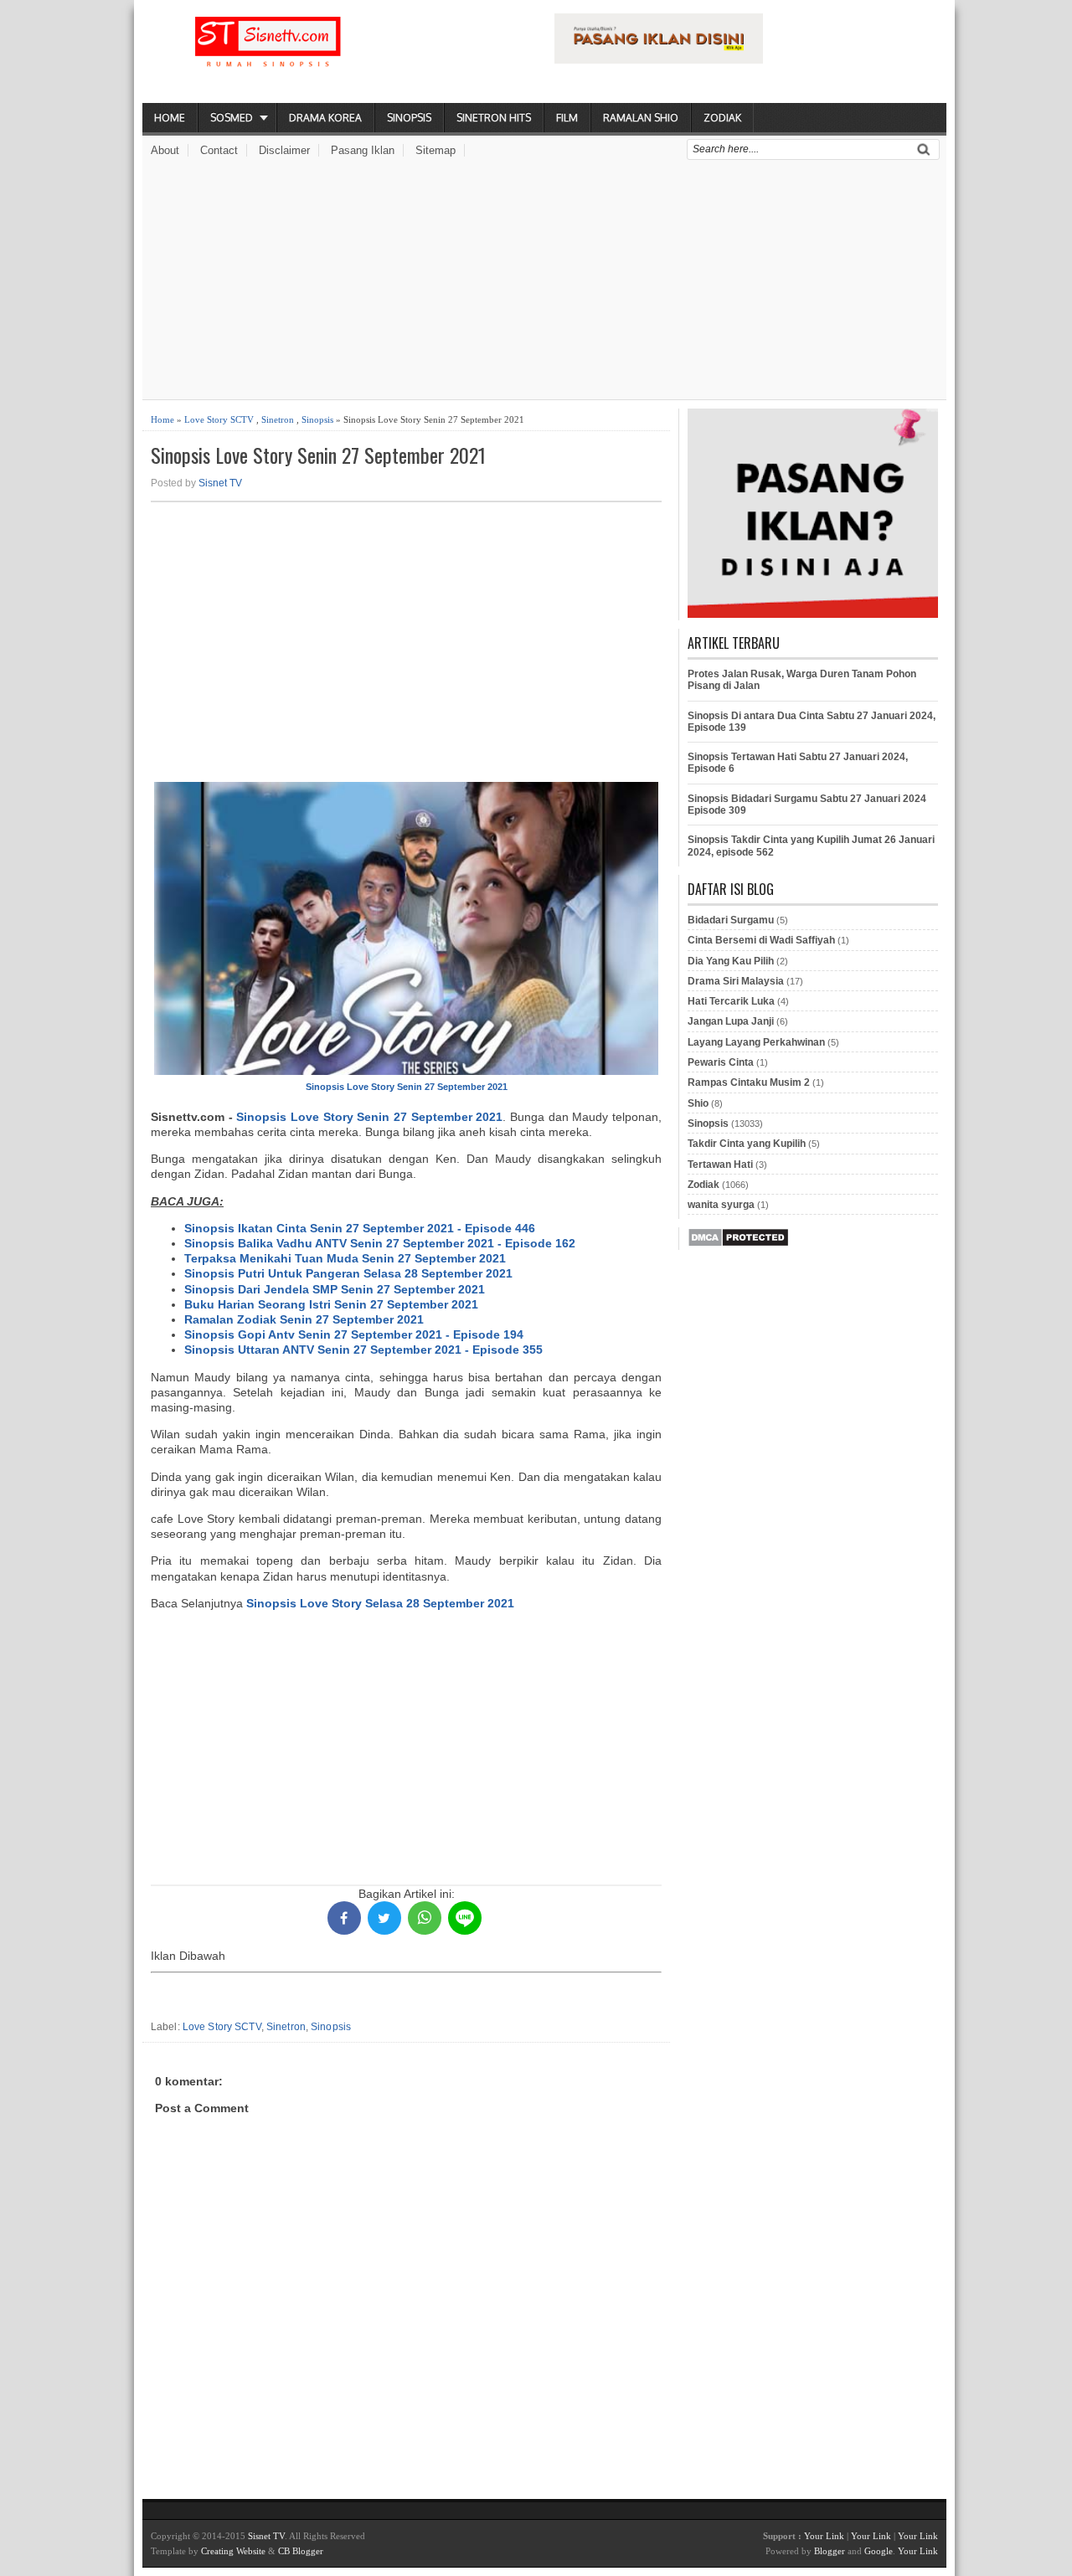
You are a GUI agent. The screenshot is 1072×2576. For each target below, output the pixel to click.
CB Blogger (301, 2551)
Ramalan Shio (641, 118)
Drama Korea (325, 118)
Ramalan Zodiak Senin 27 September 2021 (304, 1319)
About (165, 150)
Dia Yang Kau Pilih (731, 961)
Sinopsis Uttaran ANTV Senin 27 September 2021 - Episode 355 (363, 1350)
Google (879, 2551)
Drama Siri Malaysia (736, 981)
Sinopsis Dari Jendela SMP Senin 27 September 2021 (335, 1289)
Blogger (830, 2551)
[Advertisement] (544, 282)
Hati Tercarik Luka (731, 1001)
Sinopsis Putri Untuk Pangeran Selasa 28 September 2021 (348, 1273)
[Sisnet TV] (268, 55)
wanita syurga (721, 1205)
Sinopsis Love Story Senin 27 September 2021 (318, 455)
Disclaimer (284, 150)
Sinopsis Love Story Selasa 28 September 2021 (380, 1603)
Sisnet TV (220, 483)
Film (567, 118)
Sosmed (232, 118)
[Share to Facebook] (344, 1918)
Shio (698, 1103)
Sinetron (278, 419)
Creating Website (233, 2551)
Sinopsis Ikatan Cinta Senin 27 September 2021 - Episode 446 (360, 1228)
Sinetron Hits (494, 118)
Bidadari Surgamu (731, 920)
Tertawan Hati (720, 1165)
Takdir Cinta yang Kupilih (747, 1144)
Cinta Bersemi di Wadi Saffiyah (761, 940)
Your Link (824, 2536)
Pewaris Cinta (721, 1062)
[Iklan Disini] (659, 59)
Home (170, 118)
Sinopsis (409, 118)
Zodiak (722, 118)
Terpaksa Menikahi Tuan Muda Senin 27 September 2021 (345, 1258)
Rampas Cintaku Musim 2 (749, 1082)
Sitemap (435, 150)
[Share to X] (384, 1918)
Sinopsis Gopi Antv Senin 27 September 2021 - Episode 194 (354, 1334)
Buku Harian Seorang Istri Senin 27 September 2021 (331, 1304)
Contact (219, 150)
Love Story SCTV (219, 419)
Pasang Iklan (363, 150)
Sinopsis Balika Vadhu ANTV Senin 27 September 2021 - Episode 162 (380, 1243)
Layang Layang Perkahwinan (756, 1042)
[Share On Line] (465, 1918)
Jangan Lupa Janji (731, 1021)
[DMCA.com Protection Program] (738, 1244)
